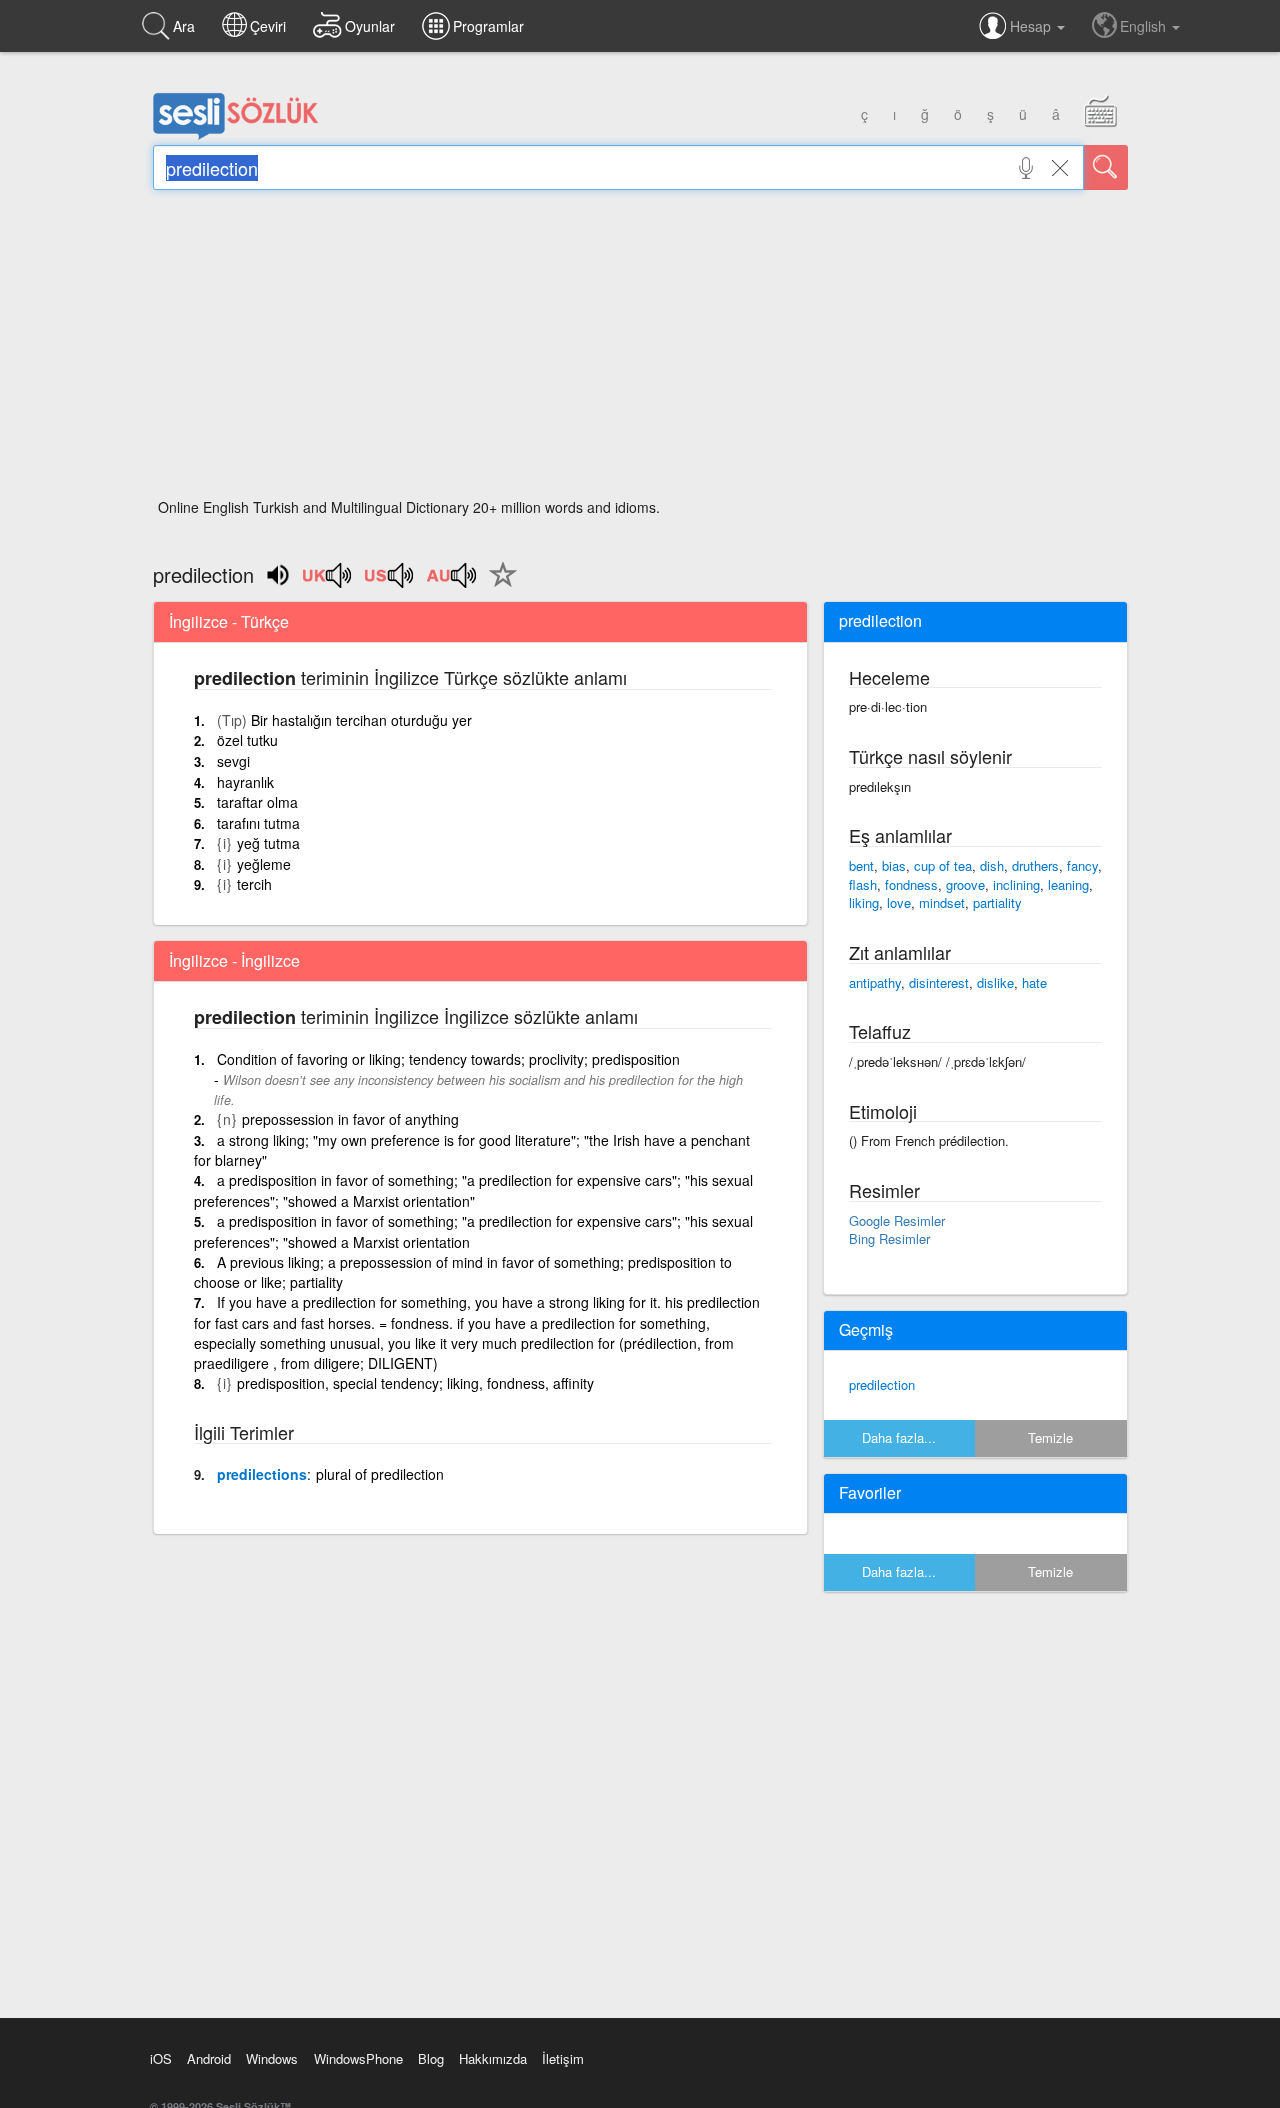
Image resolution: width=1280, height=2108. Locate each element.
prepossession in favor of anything (350, 1119)
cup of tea (943, 865)
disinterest (939, 982)
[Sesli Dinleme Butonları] (328, 582)
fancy (1082, 865)
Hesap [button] (1032, 26)
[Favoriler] (498, 586)
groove (965, 884)
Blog (431, 2058)
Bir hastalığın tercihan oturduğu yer (361, 720)
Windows (272, 2058)
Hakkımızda (493, 2058)
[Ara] (1106, 167)
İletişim (563, 2058)
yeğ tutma (268, 843)
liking (864, 902)
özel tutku (247, 740)
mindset (942, 902)
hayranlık (245, 782)
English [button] (1145, 26)
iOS (161, 2058)
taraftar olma (257, 802)
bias (894, 865)
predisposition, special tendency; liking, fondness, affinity (415, 1383)
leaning (1068, 884)
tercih (254, 884)
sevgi (233, 761)
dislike (995, 982)
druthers (1035, 865)
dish (992, 865)
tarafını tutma (258, 823)
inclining (1016, 884)
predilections (262, 1474)
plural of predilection (380, 1474)
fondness (911, 884)
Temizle (1050, 1437)
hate (1034, 982)
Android (209, 2058)
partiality (997, 902)
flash (863, 884)
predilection (882, 1384)
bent (861, 865)
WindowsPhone (358, 2058)
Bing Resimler (889, 1238)
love (899, 902)
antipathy (875, 982)
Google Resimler (897, 1220)
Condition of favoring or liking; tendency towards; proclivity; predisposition (448, 1059)
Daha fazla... (899, 1437)
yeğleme (264, 864)
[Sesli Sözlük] (236, 135)
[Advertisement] (640, 350)
